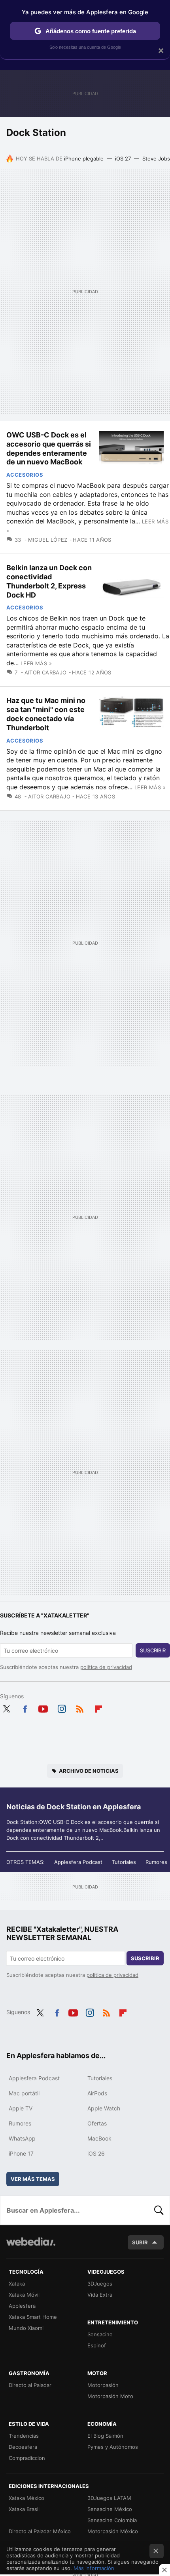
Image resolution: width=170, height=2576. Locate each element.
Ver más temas (33, 2179)
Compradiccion (27, 2458)
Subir (140, 2242)
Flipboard (98, 1707)
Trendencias (24, 2436)
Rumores (156, 1862)
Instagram (62, 1707)
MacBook (99, 2138)
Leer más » (36, 663)
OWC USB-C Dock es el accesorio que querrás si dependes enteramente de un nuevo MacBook (49, 448)
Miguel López (48, 540)
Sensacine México (110, 2509)
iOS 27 (123, 158)
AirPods (97, 2093)
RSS (80, 1707)
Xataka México (26, 2498)
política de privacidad (106, 1667)
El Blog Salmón (105, 2436)
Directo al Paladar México (40, 2531)
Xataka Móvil (24, 2295)
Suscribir (153, 1650)
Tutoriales (124, 1862)
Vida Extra (100, 2295)
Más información (94, 2568)
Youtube (43, 1707)
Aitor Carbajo (46, 672)
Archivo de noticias (89, 1771)
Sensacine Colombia (112, 2520)
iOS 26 (96, 2153)
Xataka (17, 2284)
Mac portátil (24, 2093)
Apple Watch (104, 2108)
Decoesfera (23, 2447)
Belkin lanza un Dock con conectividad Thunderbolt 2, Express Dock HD (49, 581)
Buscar (159, 2210)
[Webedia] (31, 2247)
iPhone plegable (84, 158)
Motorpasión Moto (110, 2396)
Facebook (25, 1707)
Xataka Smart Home (33, 2317)
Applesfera (22, 2306)
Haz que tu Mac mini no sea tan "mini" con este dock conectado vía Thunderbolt (46, 714)
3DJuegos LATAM (109, 2498)
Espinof (97, 2345)
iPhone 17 (21, 2153)
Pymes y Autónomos (113, 2447)
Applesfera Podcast (78, 1862)
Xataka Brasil (24, 2509)
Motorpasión (103, 2385)
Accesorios (25, 475)
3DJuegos (100, 2284)
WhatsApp (22, 2138)
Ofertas (97, 2123)
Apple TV (21, 2108)
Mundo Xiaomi (26, 2328)
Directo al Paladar (30, 2385)
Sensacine (100, 2334)
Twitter (6, 1707)
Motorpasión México (113, 2531)
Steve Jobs (156, 158)
